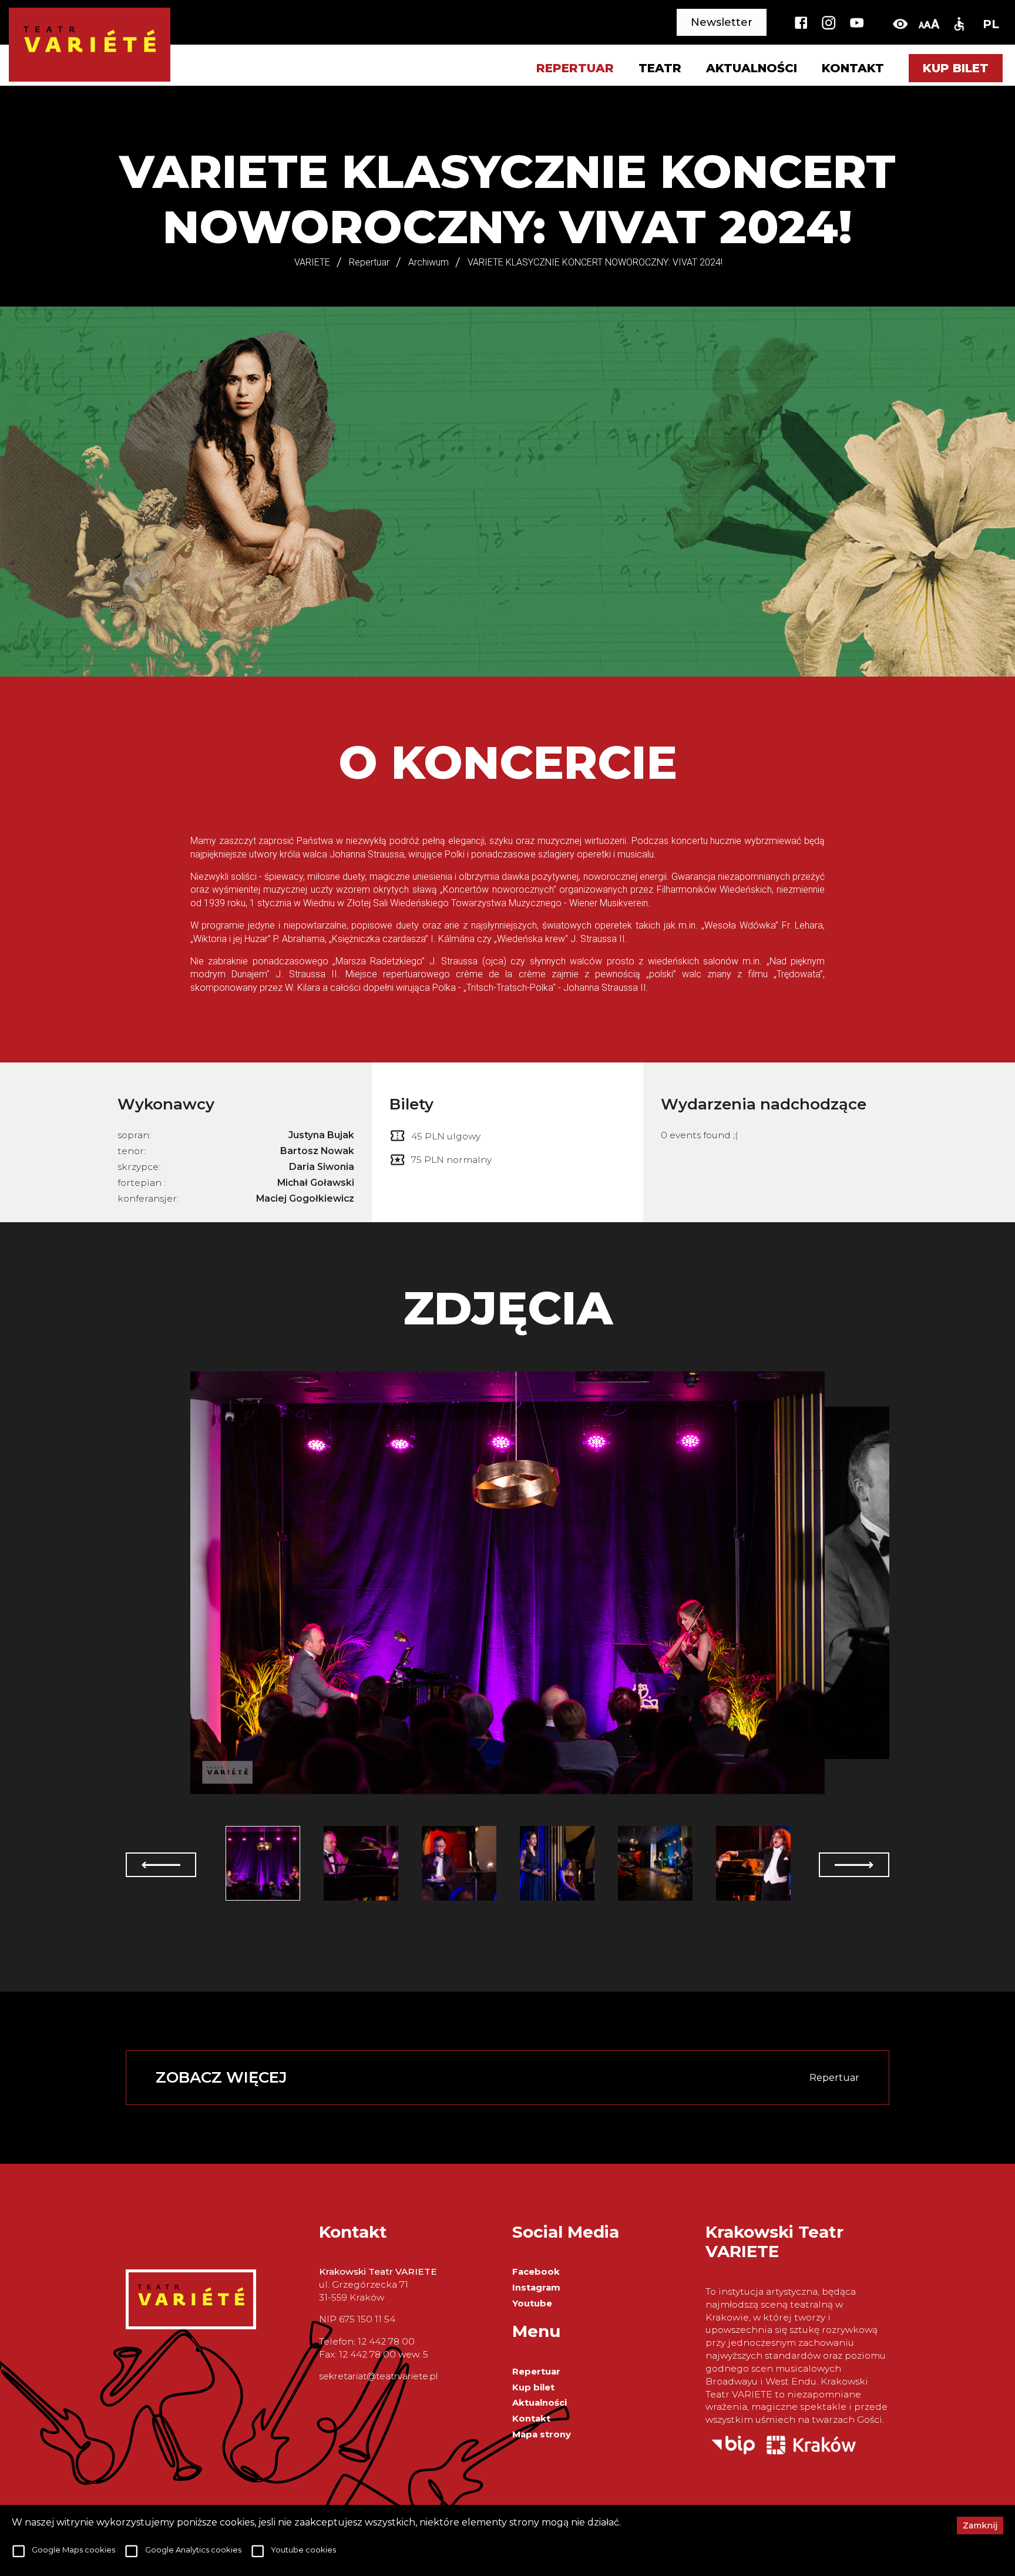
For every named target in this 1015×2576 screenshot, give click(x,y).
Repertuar (536, 2372)
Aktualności (752, 68)
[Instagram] (829, 24)
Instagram (536, 2288)
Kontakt (853, 68)
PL (991, 24)
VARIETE (312, 262)
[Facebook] (801, 24)
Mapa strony (542, 2434)
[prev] (161, 1865)
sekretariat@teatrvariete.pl (378, 2376)
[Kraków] (811, 2451)
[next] (854, 1865)
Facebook (536, 2272)
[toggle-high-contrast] (900, 24)
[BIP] (733, 2451)
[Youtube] (857, 24)
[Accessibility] (959, 24)
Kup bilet (956, 68)
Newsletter (722, 22)
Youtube (532, 2303)
